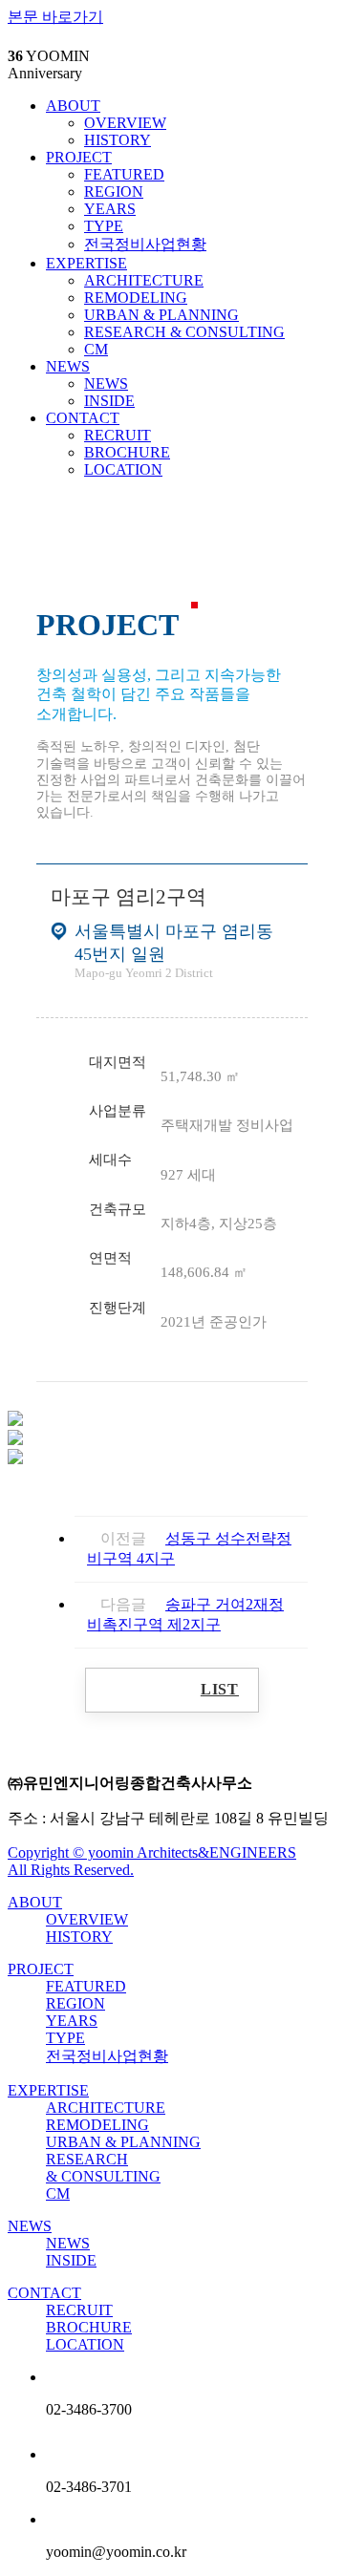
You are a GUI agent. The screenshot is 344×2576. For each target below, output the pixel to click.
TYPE (104, 226)
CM (96, 349)
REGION (114, 192)
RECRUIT (118, 435)
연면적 (110, 1257)
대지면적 (118, 1062)
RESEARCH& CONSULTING (103, 2168)
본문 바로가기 (55, 17)
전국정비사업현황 (145, 244)
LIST (220, 1689)
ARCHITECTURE (144, 280)
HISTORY (118, 140)
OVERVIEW (125, 123)
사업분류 (118, 1110)
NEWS (68, 366)
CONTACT (83, 418)
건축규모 (118, 1209)
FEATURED (124, 174)
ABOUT (73, 106)
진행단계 (118, 1307)
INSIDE (109, 401)
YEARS (110, 209)
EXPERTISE (86, 263)
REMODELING (136, 298)
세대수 (110, 1159)
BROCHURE (127, 452)
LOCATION (123, 469)
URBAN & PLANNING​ (161, 315)
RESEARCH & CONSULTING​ (184, 332)
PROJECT (79, 157)
